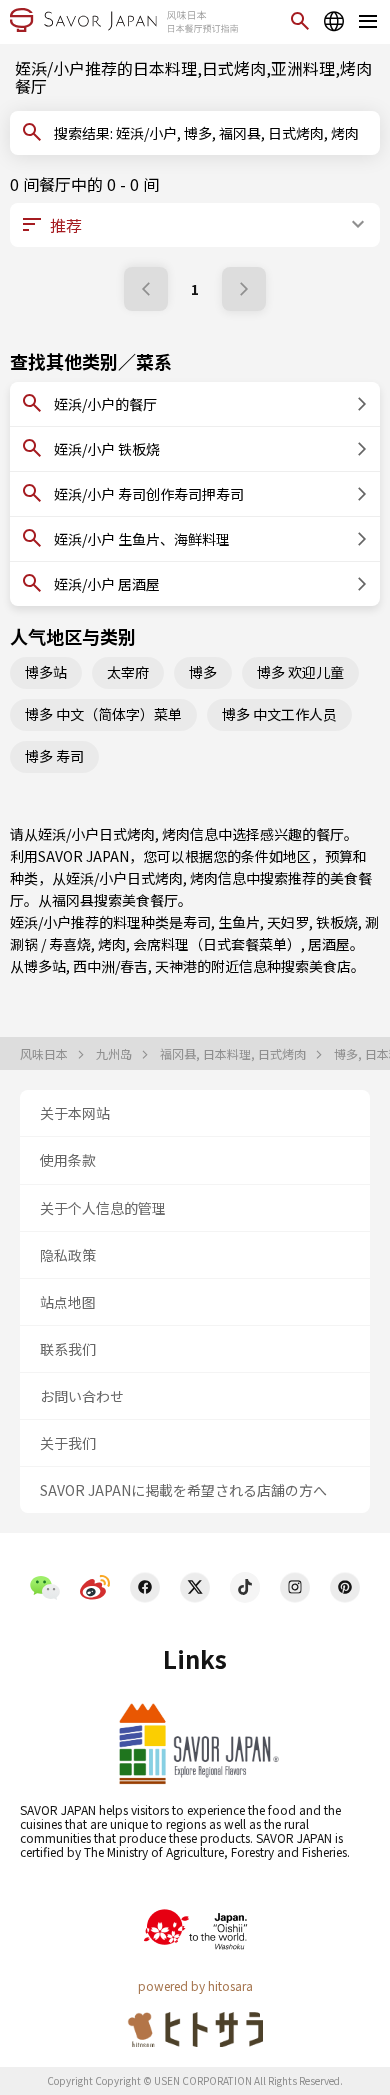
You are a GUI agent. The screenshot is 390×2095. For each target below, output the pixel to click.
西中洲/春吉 (110, 966)
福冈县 (73, 900)
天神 (169, 966)
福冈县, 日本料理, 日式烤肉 (234, 1054)
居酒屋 (329, 944)
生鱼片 (239, 922)
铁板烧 (337, 922)
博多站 (46, 672)
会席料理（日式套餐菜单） (217, 944)
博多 (203, 672)
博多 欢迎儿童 (300, 672)
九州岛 (115, 1054)
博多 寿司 (54, 756)
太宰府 (128, 672)
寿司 (197, 922)
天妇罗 (288, 922)
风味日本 (45, 1054)
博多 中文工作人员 (279, 714)
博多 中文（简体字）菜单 (103, 714)
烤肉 (112, 944)
